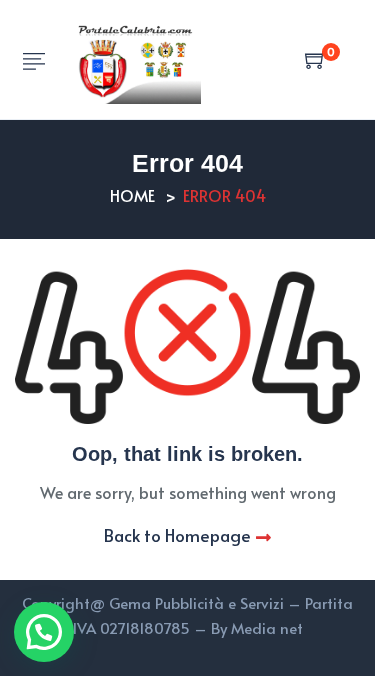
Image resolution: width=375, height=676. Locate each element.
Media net (267, 627)
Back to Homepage (177, 535)
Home (132, 195)
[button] (44, 632)
